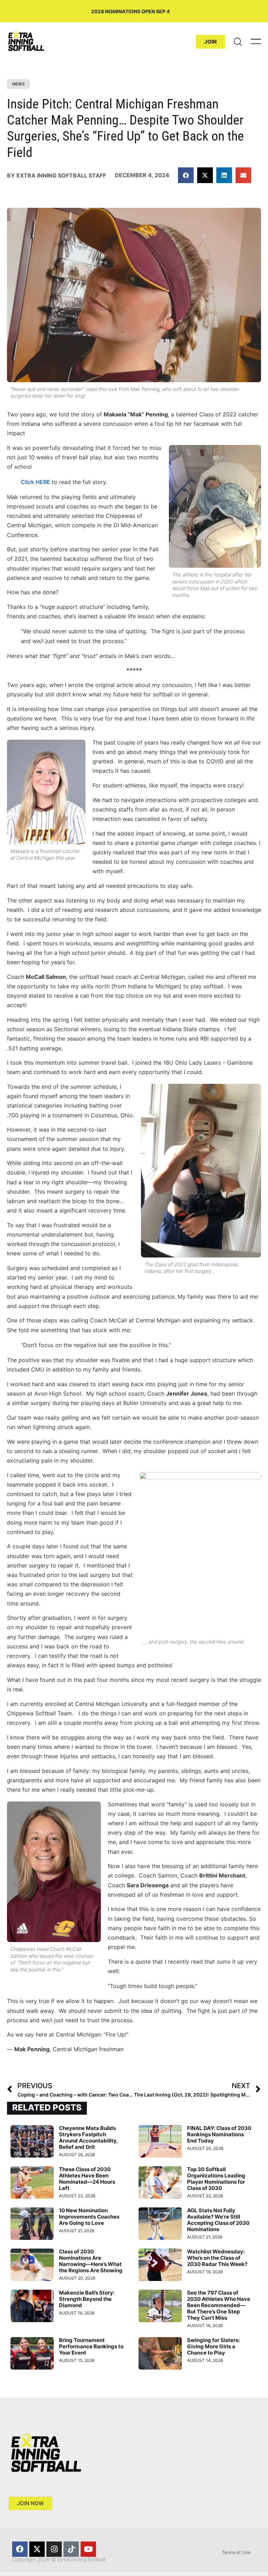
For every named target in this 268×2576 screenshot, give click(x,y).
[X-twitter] (37, 2549)
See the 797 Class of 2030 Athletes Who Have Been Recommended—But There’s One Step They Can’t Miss (219, 2305)
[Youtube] (88, 2549)
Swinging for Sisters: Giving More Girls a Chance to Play (213, 2346)
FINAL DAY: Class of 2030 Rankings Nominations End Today (219, 2134)
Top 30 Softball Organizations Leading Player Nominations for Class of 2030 (216, 2179)
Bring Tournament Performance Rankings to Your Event (91, 2346)
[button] (186, 175)
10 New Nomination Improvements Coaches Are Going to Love (89, 2217)
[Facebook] (20, 2549)
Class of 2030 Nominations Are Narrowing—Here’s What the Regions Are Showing (91, 2261)
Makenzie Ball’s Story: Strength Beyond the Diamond (87, 2299)
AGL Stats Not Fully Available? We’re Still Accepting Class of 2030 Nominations (218, 2220)
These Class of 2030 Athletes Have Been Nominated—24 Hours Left (87, 2179)
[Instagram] (54, 2549)
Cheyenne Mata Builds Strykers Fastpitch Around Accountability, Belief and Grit (88, 2137)
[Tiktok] (71, 2549)
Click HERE (36, 482)
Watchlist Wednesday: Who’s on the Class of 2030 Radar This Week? (217, 2258)
